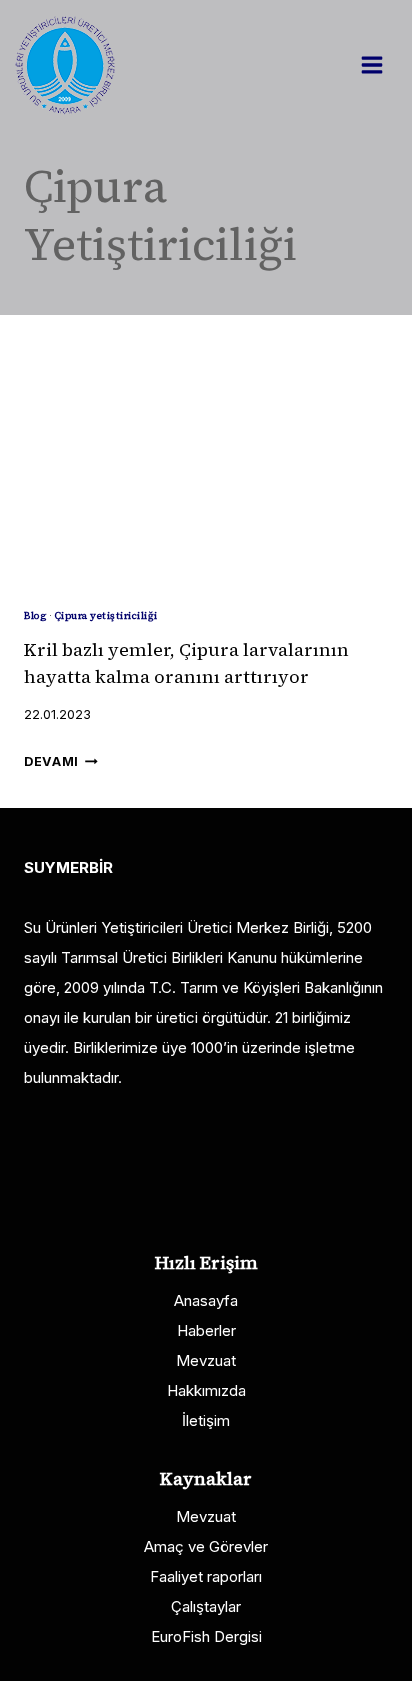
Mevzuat (206, 1360)
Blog (35, 615)
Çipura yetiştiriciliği (106, 615)
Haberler (206, 1330)
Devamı (61, 761)
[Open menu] (382, 64)
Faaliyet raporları (206, 1576)
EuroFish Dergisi (206, 1636)
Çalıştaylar (206, 1606)
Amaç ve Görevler (206, 1546)
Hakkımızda (206, 1390)
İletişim (206, 1420)
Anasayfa (206, 1300)
